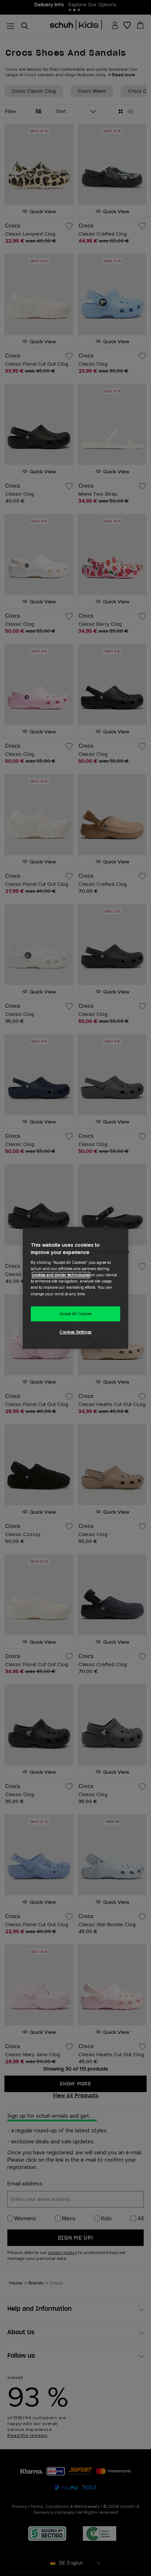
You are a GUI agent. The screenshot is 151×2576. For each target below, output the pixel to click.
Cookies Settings (75, 1333)
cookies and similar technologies (61, 1275)
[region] (75, 1288)
